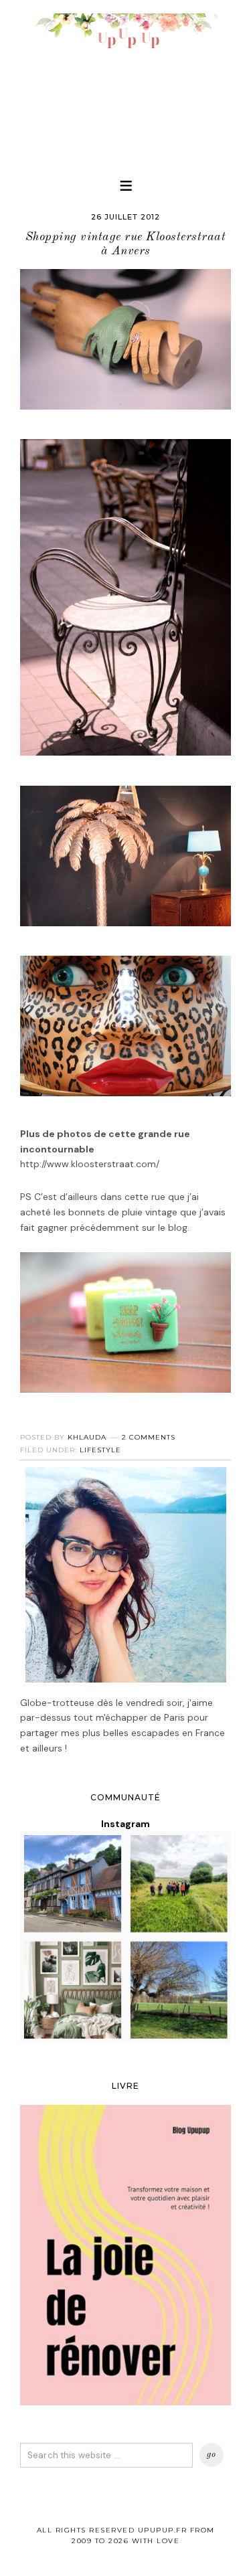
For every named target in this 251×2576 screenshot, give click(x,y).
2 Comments (149, 1437)
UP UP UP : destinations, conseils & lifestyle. (125, 80)
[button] (126, 185)
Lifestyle (100, 1450)
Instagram (125, 1824)
